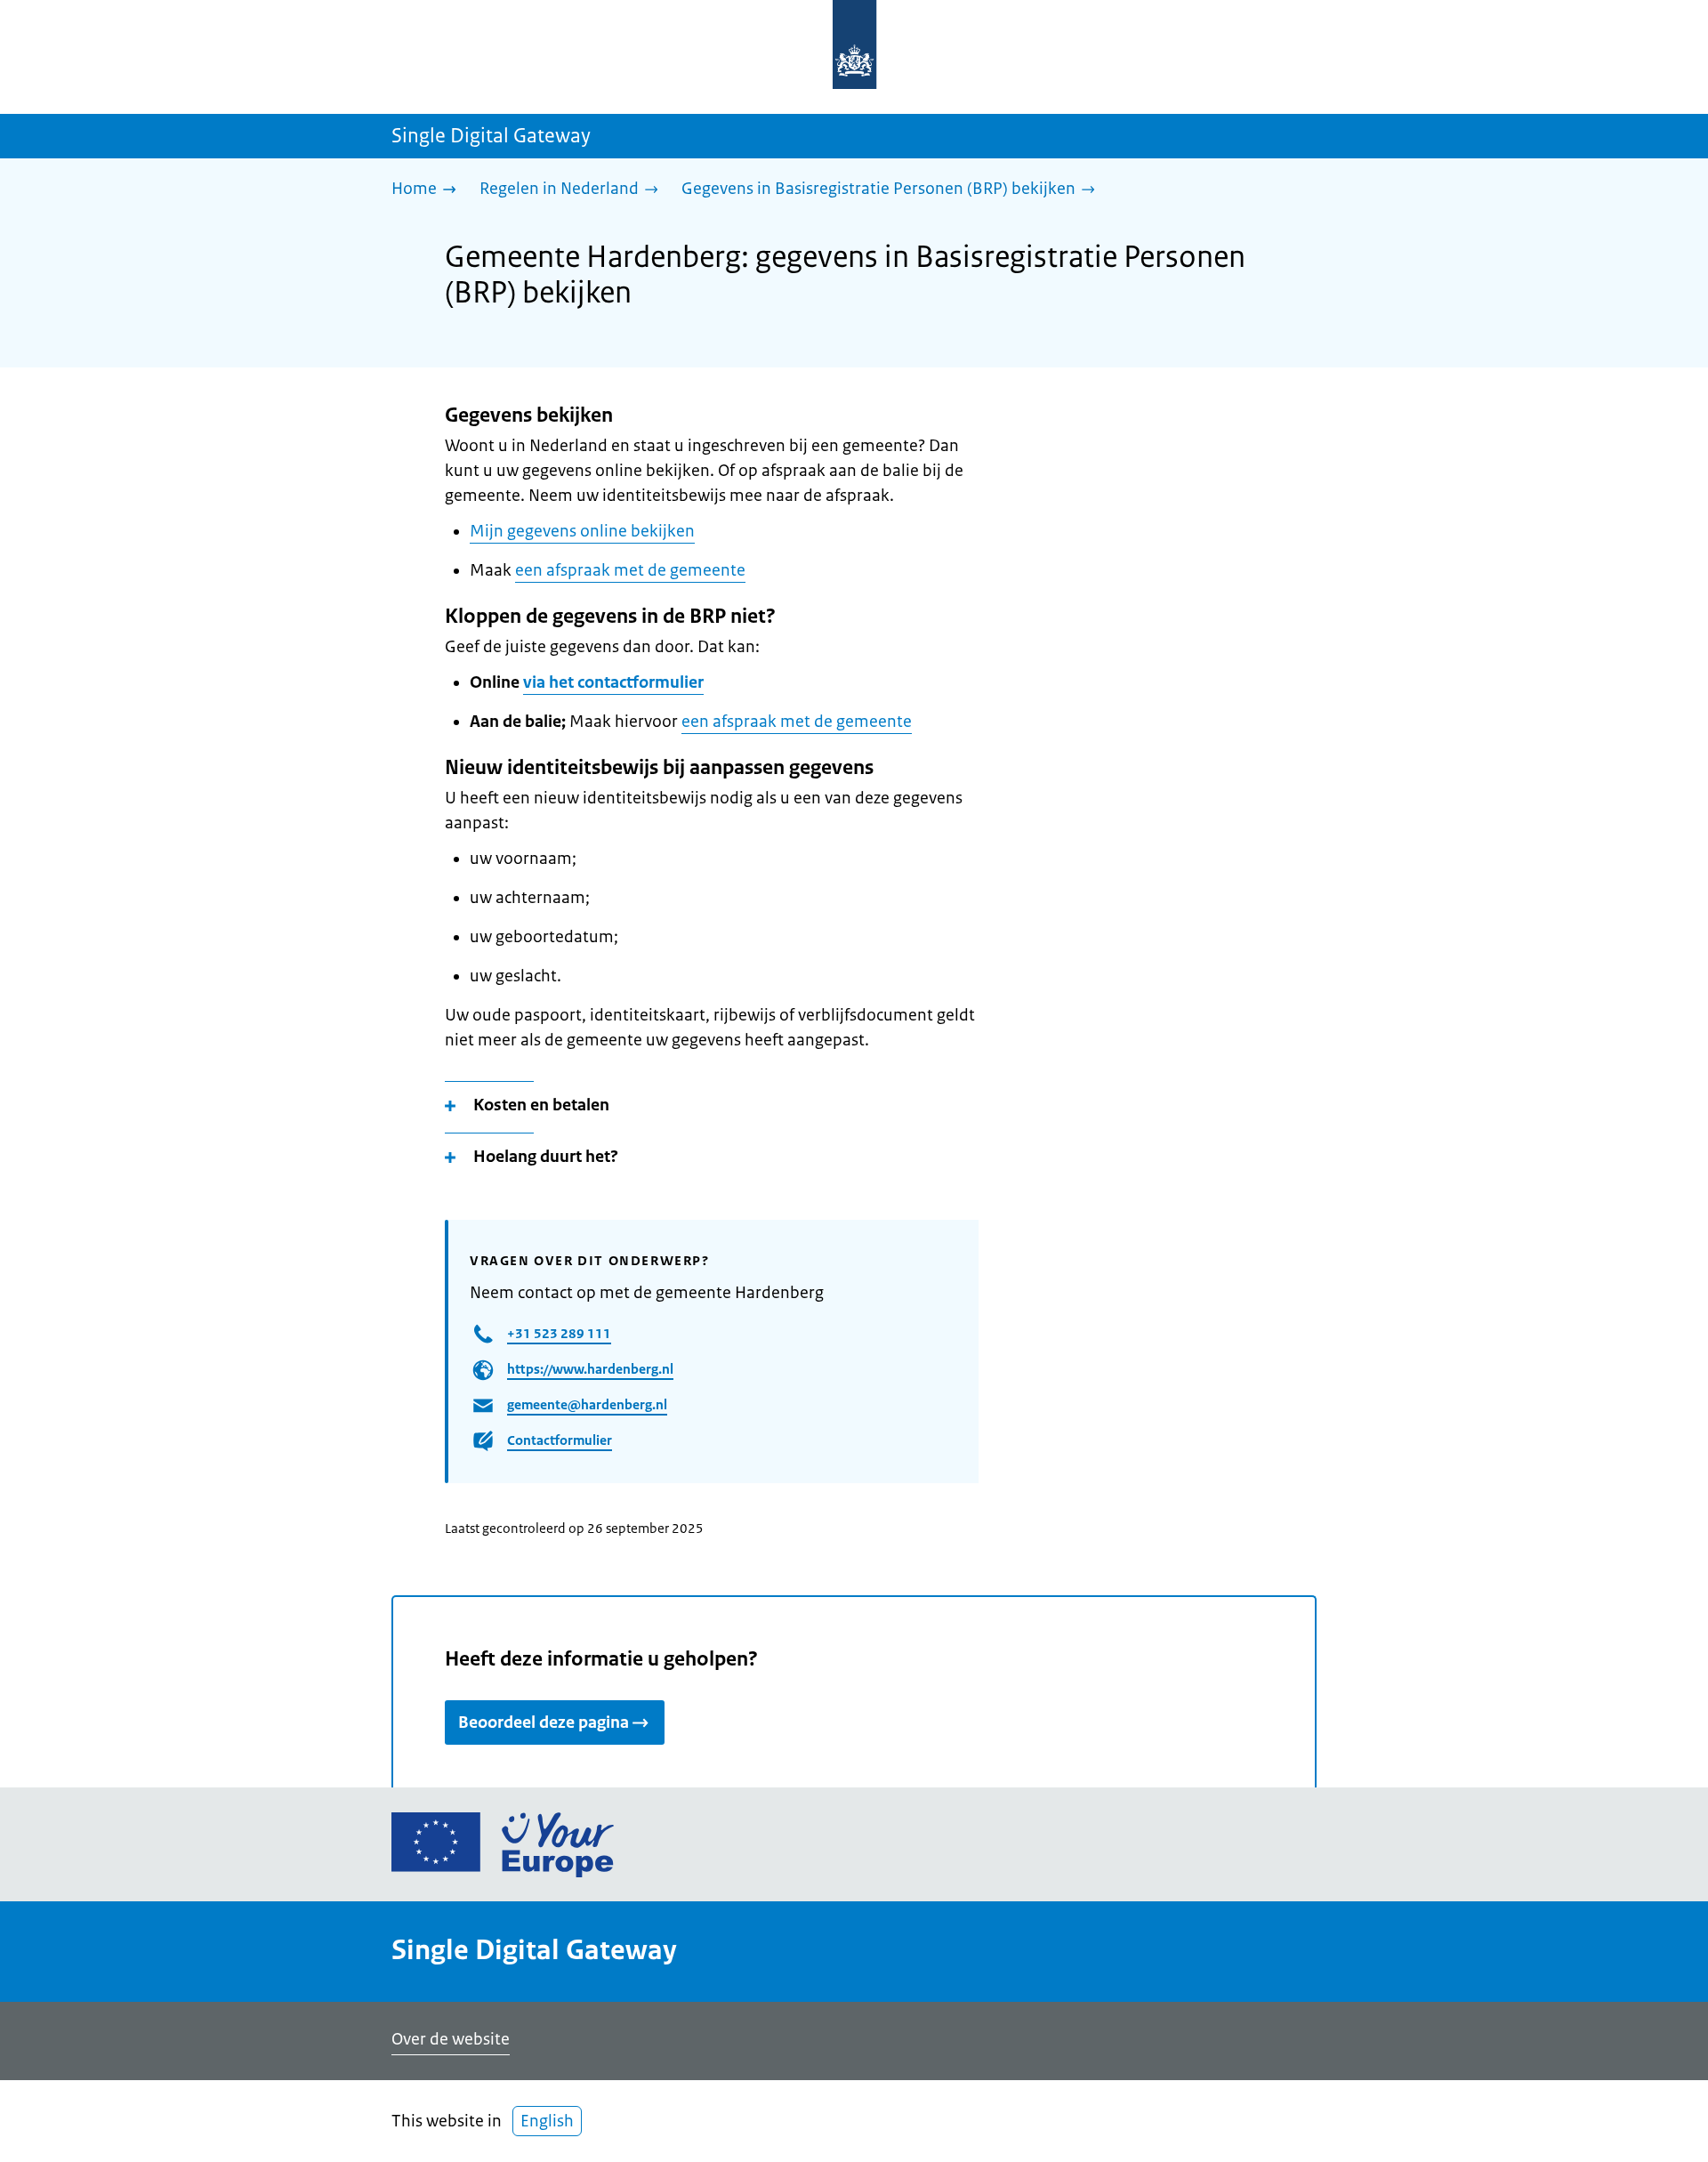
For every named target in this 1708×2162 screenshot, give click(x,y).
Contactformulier (560, 1440)
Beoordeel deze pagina (544, 1722)
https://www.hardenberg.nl (590, 1369)
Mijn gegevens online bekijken (582, 531)
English (547, 2121)
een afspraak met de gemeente (630, 570)
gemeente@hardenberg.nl (587, 1404)
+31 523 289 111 (559, 1333)
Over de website (451, 2039)
